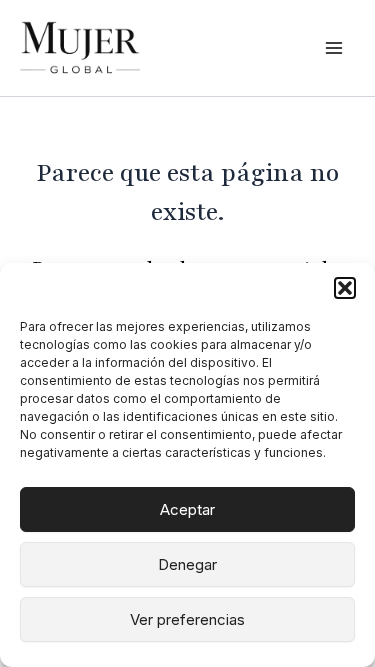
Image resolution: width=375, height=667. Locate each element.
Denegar (187, 564)
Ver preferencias (187, 619)
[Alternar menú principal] (334, 48)
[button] (345, 288)
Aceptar (187, 509)
